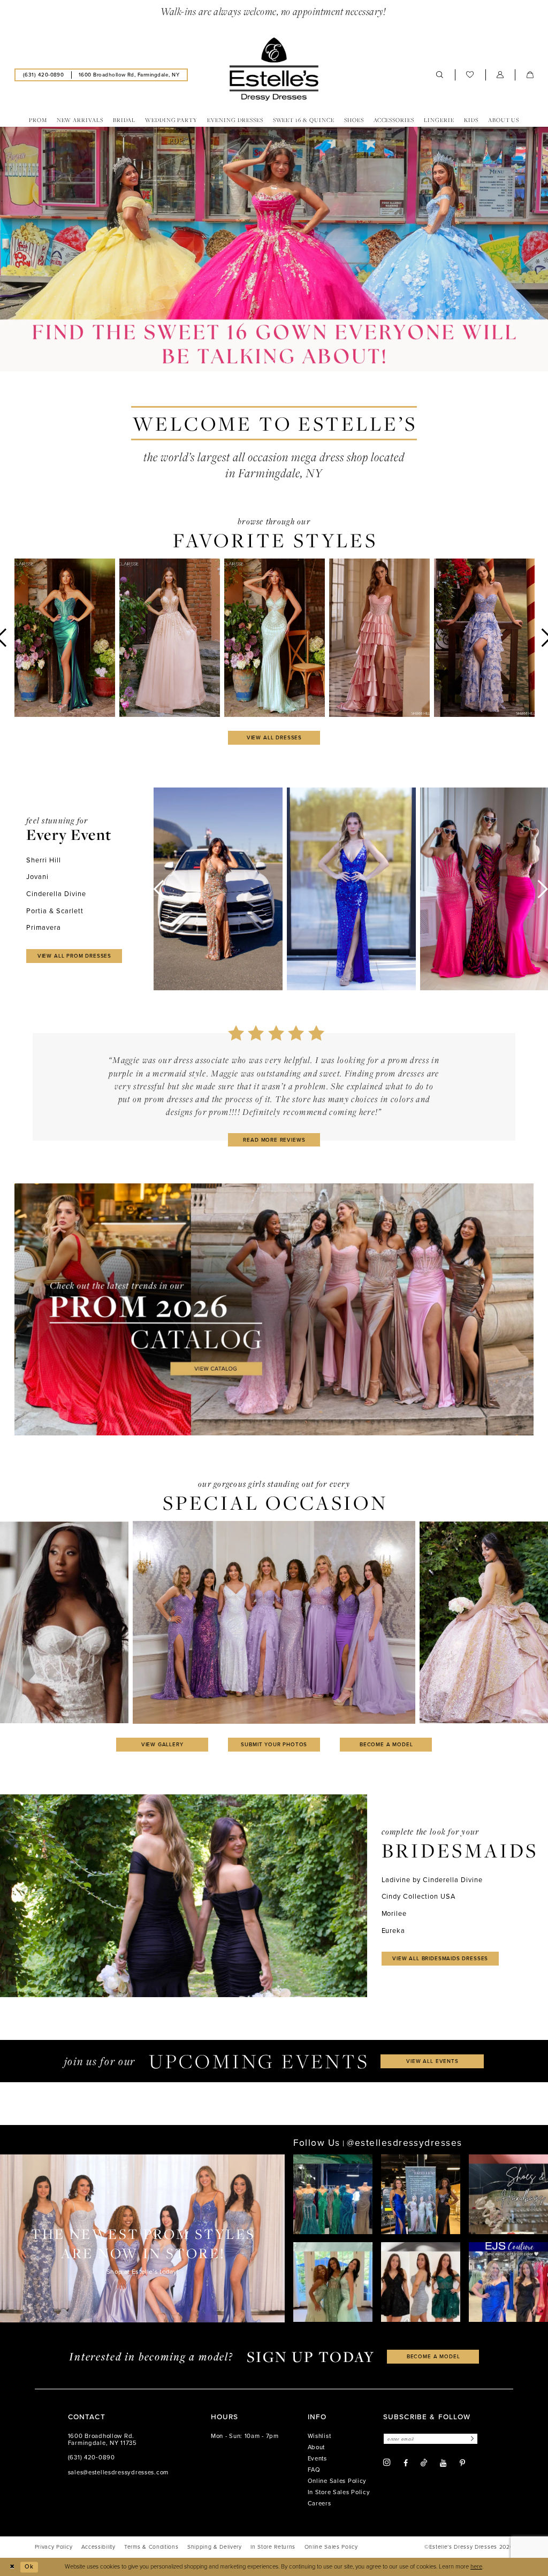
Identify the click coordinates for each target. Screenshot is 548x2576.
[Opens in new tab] (274, 1309)
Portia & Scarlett (55, 911)
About (317, 2447)
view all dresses (274, 737)
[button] (500, 75)
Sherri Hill (44, 860)
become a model (386, 1744)
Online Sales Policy (337, 2481)
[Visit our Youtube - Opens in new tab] (443, 2463)
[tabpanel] (274, 249)
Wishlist (319, 2436)
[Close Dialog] (12, 2567)
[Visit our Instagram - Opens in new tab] (387, 2463)
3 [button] (286, 362)
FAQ (314, 2470)
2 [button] (274, 362)
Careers (319, 2504)
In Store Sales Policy (339, 2492)
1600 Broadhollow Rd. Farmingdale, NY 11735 (102, 2440)
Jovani (37, 877)
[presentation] (65, 638)
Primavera (44, 927)
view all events (432, 2061)
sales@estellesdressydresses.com (118, 2472)
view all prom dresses (74, 956)
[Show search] (440, 75)
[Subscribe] (471, 2439)
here (476, 2567)
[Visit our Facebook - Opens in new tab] (406, 2463)
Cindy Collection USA (419, 1896)
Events (317, 2459)
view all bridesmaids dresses (440, 1958)
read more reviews (274, 1140)
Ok (29, 2567)
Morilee (394, 1913)
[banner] (274, 69)
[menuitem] (43, 75)
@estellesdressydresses (405, 2143)
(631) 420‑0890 (92, 2457)
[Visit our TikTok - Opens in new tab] (424, 2463)
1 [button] (262, 362)
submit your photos (274, 1744)
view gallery (162, 1744)
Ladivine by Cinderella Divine (432, 1880)
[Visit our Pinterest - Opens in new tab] (462, 2463)
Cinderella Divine (56, 894)
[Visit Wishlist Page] (470, 75)
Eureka (394, 1931)
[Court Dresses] (274, 249)
